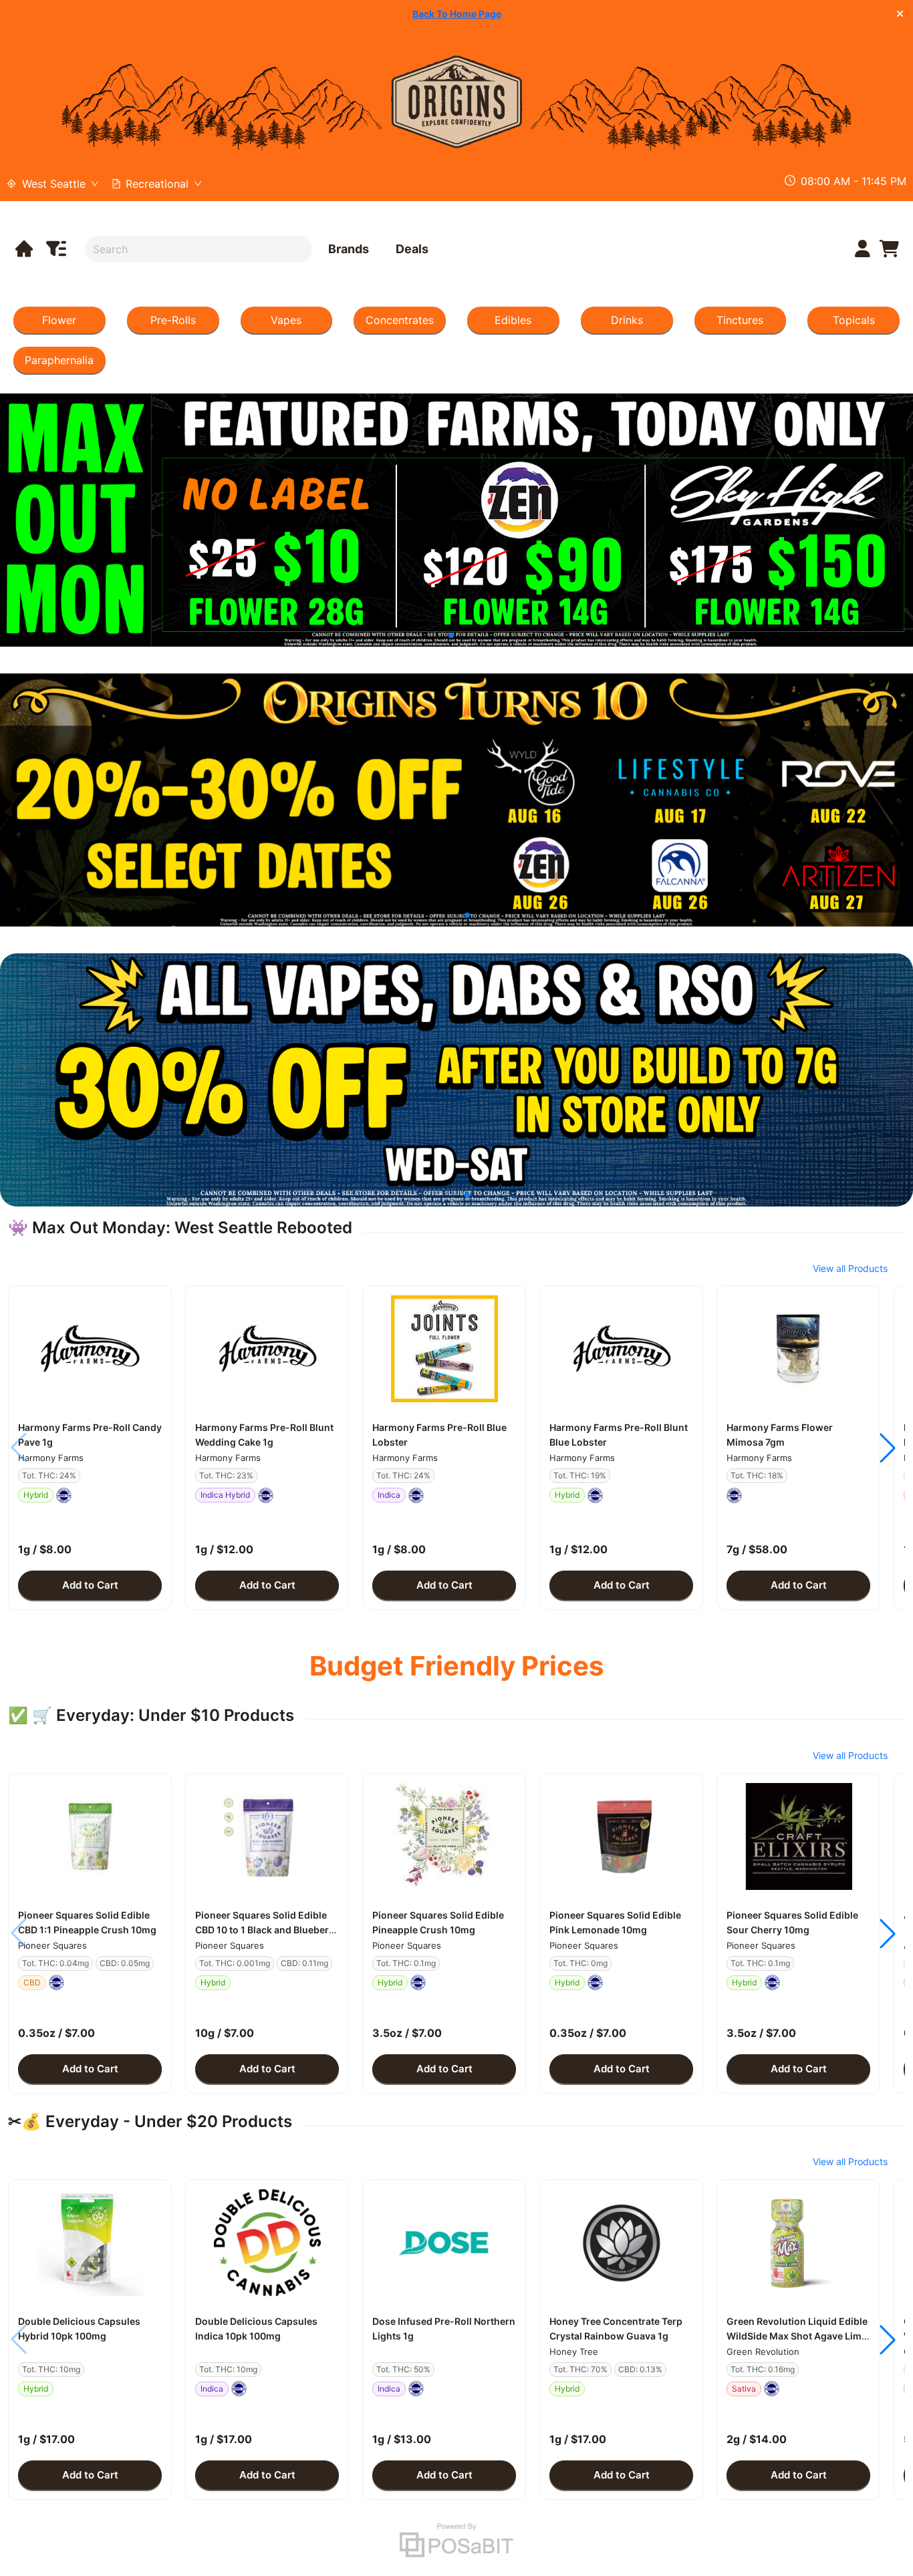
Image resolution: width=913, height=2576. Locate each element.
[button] (90, 1349)
